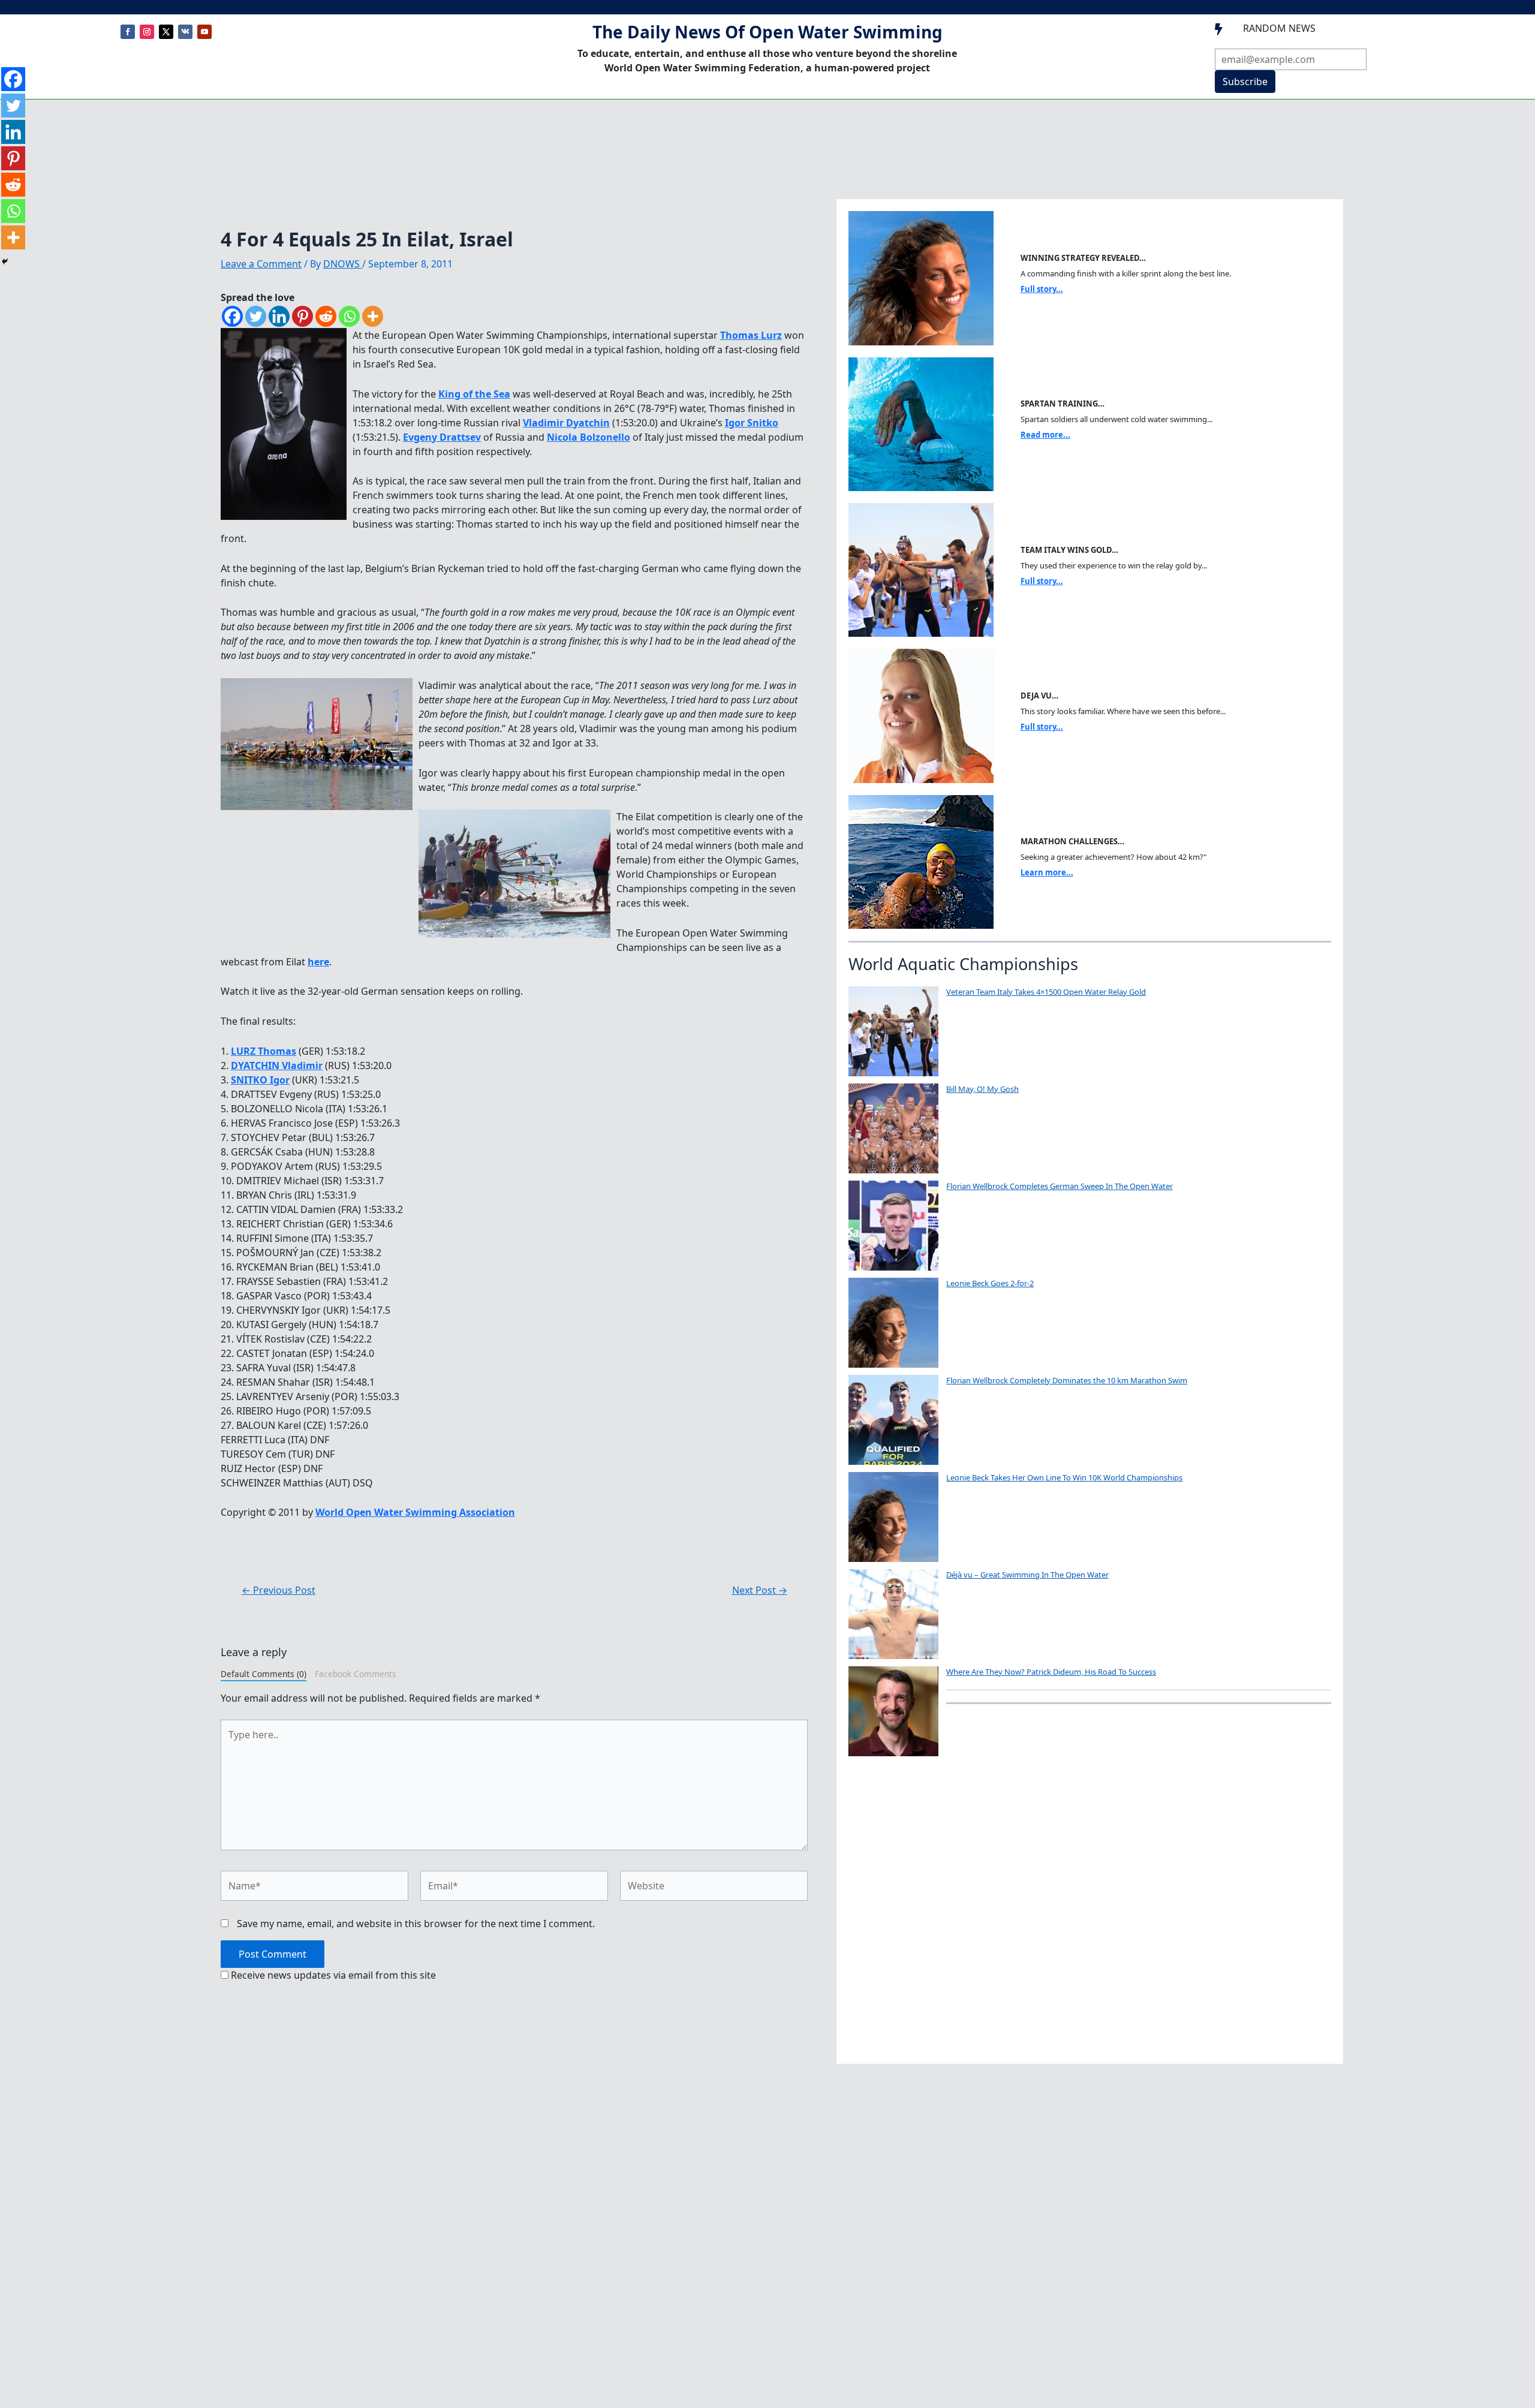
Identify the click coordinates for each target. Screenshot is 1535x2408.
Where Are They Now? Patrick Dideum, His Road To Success (1051, 1672)
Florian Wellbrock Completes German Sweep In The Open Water (1060, 1186)
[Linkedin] (279, 316)
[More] (373, 316)
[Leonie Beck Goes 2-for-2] (893, 1323)
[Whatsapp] (349, 316)
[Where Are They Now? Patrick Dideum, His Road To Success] (893, 1711)
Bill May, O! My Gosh (982, 1089)
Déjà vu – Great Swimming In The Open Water (1027, 1575)
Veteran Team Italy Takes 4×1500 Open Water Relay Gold (1046, 992)
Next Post (760, 1590)
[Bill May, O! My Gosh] (893, 1128)
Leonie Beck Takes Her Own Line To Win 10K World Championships (1064, 1477)
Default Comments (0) (264, 1674)
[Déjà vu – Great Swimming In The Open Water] (893, 1614)
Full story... (1042, 289)
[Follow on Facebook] (128, 32)
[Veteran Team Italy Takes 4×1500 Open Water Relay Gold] (893, 1031)
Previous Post (279, 1590)
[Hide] (5, 261)
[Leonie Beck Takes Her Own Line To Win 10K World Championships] (893, 1517)
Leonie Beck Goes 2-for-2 (990, 1283)
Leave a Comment (261, 264)
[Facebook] (232, 316)
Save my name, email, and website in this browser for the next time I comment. (416, 1924)
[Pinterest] (303, 316)
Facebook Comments (356, 1674)
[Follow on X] (166, 32)
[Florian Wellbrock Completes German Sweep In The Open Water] (893, 1226)
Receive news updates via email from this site (332, 1975)
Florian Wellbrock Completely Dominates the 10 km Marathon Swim (1067, 1380)
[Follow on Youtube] (204, 32)
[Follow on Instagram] (147, 32)
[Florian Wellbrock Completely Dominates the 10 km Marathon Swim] (893, 1420)
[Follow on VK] (185, 32)
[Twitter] (256, 316)
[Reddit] (326, 316)
